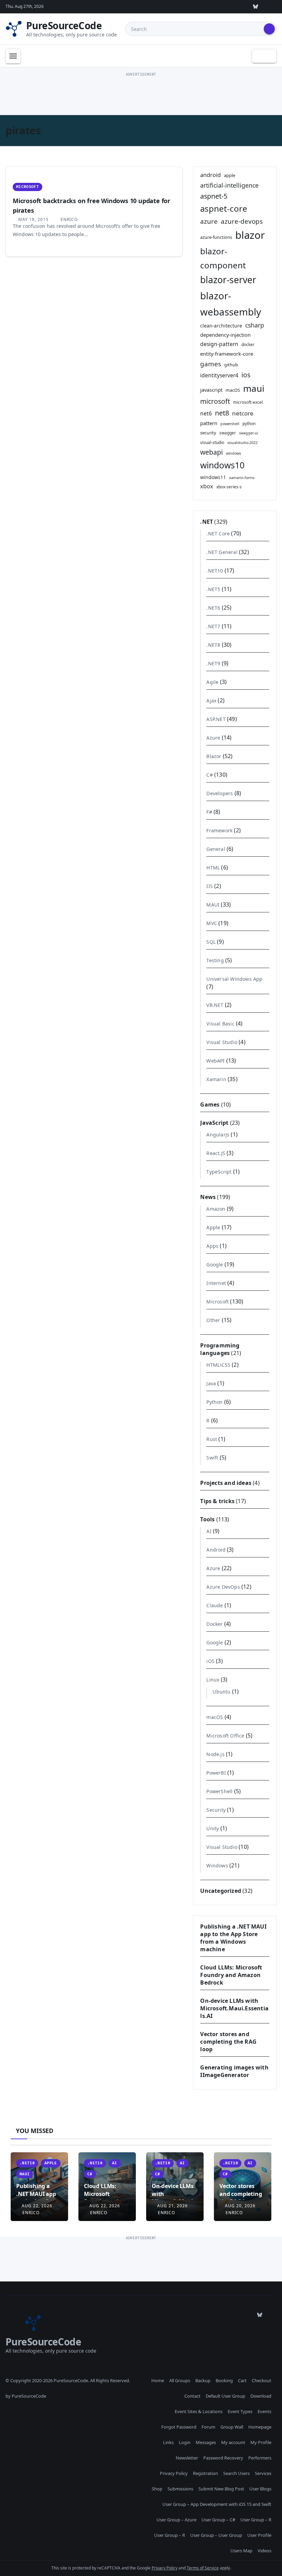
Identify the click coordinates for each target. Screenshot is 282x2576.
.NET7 (213, 626)
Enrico (68, 219)
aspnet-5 (214, 196)
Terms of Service (203, 2568)
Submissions (180, 2489)
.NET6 (213, 608)
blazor (250, 235)
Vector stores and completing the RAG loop (228, 2042)
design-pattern (219, 344)
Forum (208, 2427)
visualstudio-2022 (242, 443)
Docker (214, 1624)
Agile (212, 682)
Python (214, 1402)
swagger (228, 433)
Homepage (260, 2427)
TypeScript (219, 1172)
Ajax (211, 701)
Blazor (214, 756)
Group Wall (232, 2427)
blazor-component (223, 258)
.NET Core (218, 534)
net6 (206, 413)
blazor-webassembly (231, 304)
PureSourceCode (64, 25)
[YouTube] (240, 7)
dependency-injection (225, 335)
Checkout (262, 2380)
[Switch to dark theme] (264, 56)
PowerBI (216, 1773)
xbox (207, 486)
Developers (220, 793)
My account (233, 2442)
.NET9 (213, 663)
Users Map (241, 2551)
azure (209, 221)
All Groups (180, 2380)
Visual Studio (222, 1042)
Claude (215, 1605)
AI (209, 1531)
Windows (217, 1866)
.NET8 (213, 645)
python (249, 423)
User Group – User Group (216, 2535)
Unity (213, 1828)
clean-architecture (221, 326)
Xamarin (216, 1079)
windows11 (213, 477)
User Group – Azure (176, 2520)
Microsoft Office (225, 1736)
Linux (213, 1680)
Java (211, 1383)
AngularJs (218, 1135)
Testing (215, 960)
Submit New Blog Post (221, 2489)
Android (216, 1550)
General (216, 849)
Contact (192, 2396)
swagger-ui (249, 433)
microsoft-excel (248, 402)
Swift (212, 1458)
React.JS (216, 1153)
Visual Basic (220, 1024)
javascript (211, 390)
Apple (213, 1227)
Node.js (215, 1754)
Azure (213, 738)
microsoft (215, 401)
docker (248, 344)
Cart (242, 2380)
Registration (205, 2473)
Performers (260, 2458)
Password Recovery (223, 2458)
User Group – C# (218, 2520)
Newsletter (187, 2458)
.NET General (222, 552)
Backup (203, 2380)
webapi (211, 452)
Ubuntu (221, 1692)
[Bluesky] (256, 7)
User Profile (259, 2535)
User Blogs (260, 2489)
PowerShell (219, 1791)
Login (185, 2442)
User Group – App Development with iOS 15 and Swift (217, 2504)
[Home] (30, 56)
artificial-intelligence (229, 185)
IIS (210, 886)
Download (261, 2396)
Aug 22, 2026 (37, 2206)
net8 (222, 413)
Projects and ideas (226, 1483)
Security (216, 1810)
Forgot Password (179, 2427)
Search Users (236, 2473)
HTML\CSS (218, 1365)
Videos (264, 2551)
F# (209, 812)
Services (263, 2473)
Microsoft (28, 187)
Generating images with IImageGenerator (234, 2071)
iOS (210, 1661)
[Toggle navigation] (13, 56)
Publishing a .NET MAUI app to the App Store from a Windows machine (233, 1938)
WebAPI (215, 1061)
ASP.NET (216, 719)
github (231, 365)
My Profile (261, 2442)
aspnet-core (224, 208)
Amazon (216, 1209)
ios (246, 375)
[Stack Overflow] (192, 7)
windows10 (222, 465)
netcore (243, 413)
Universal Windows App (234, 979)
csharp (255, 325)
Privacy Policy (174, 2473)
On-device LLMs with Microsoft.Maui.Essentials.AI (234, 2008)
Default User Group (225, 2396)
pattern (209, 423)
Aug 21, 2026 (172, 2206)
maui (254, 388)
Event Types (240, 2411)
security (208, 433)
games (211, 364)
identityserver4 (219, 375)
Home (158, 2380)
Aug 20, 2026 (240, 2206)
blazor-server (228, 280)
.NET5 (213, 589)
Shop (157, 2489)
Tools (207, 1519)
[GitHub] (176, 7)
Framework (219, 830)
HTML (213, 868)
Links (168, 2442)
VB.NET (215, 1005)
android (210, 175)
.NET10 (215, 571)
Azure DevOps (223, 1587)
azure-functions (216, 237)
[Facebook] (271, 7)
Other (213, 1320)
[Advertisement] (141, 94)
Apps (212, 1246)
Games (210, 1104)
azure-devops (242, 221)
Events (264, 2411)
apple (230, 175)
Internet (216, 1283)
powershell (230, 424)
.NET (207, 522)
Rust (212, 1439)
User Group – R (256, 2520)
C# (209, 775)
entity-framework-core (227, 354)
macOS (233, 390)
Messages (206, 2442)
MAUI (213, 905)
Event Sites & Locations (199, 2411)
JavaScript (214, 1123)
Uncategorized (221, 1891)
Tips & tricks (217, 1501)
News (208, 1197)
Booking (224, 2380)
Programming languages (220, 1349)
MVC (212, 923)
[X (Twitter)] (208, 7)
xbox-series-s (229, 487)
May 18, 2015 (33, 219)
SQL (211, 942)
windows (234, 453)
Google (215, 1264)
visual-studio (212, 442)
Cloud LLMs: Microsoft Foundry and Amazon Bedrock (231, 1975)
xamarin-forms (242, 478)
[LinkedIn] (224, 7)
